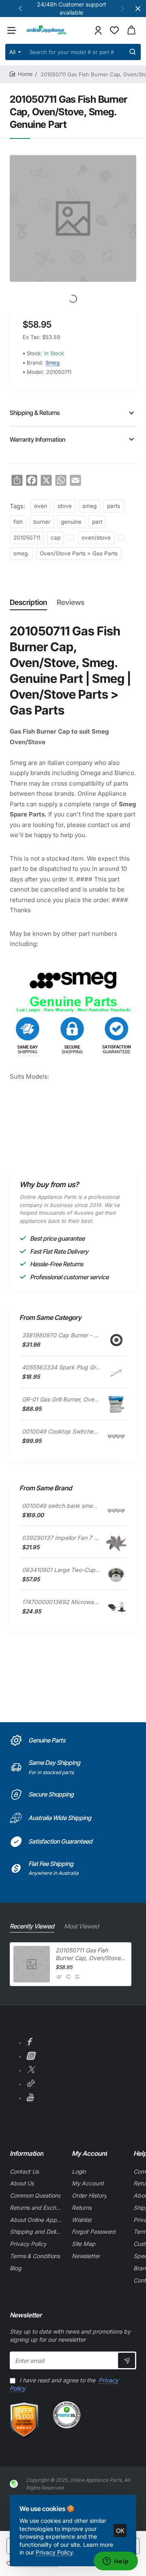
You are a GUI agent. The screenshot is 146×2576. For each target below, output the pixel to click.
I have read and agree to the (64, 2384)
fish (18, 522)
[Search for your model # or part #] (133, 52)
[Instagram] (30, 2057)
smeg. (21, 553)
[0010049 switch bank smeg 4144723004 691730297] (116, 1511)
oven (41, 506)
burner (42, 522)
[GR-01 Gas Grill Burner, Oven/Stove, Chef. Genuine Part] (116, 1404)
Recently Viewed (32, 1926)
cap (56, 538)
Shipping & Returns (35, 413)
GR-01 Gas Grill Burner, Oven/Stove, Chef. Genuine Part (61, 1399)
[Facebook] (29, 2043)
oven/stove (96, 538)
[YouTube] (30, 2098)
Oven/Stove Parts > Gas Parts (79, 553)
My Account (89, 2153)
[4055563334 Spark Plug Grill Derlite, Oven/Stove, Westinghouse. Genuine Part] (116, 1372)
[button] (20, 8)
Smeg (53, 363)
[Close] (138, 9)
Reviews (71, 602)
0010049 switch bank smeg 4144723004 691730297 (61, 1506)
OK (120, 2531)
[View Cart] (131, 30)
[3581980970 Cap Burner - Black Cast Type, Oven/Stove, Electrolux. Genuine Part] (116, 1340)
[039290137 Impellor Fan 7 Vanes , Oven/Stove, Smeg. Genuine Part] (116, 1543)
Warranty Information (38, 439)
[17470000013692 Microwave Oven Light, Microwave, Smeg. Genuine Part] (116, 1607)
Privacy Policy (54, 2552)
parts (114, 506)
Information (27, 2153)
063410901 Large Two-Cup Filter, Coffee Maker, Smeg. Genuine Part (61, 1570)
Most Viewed (82, 1926)
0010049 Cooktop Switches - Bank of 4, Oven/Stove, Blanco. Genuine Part (61, 1431)
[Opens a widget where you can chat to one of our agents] (116, 2562)
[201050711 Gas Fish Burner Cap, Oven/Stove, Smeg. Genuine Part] (32, 1964)
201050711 (27, 538)
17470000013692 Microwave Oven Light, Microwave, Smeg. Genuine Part (61, 1602)
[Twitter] (31, 2071)
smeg (89, 506)
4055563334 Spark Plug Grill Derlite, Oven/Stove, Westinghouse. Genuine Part (61, 1367)
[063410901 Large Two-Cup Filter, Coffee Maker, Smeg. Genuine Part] (116, 1575)
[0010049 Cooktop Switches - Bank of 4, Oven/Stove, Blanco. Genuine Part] (116, 1436)
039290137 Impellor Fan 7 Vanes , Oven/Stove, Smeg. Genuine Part (61, 1538)
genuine (71, 522)
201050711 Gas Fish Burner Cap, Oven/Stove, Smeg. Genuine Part (89, 1954)
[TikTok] (30, 2085)
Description (28, 602)
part (97, 522)
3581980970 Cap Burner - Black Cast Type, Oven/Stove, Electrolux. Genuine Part (61, 1335)
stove (65, 506)
